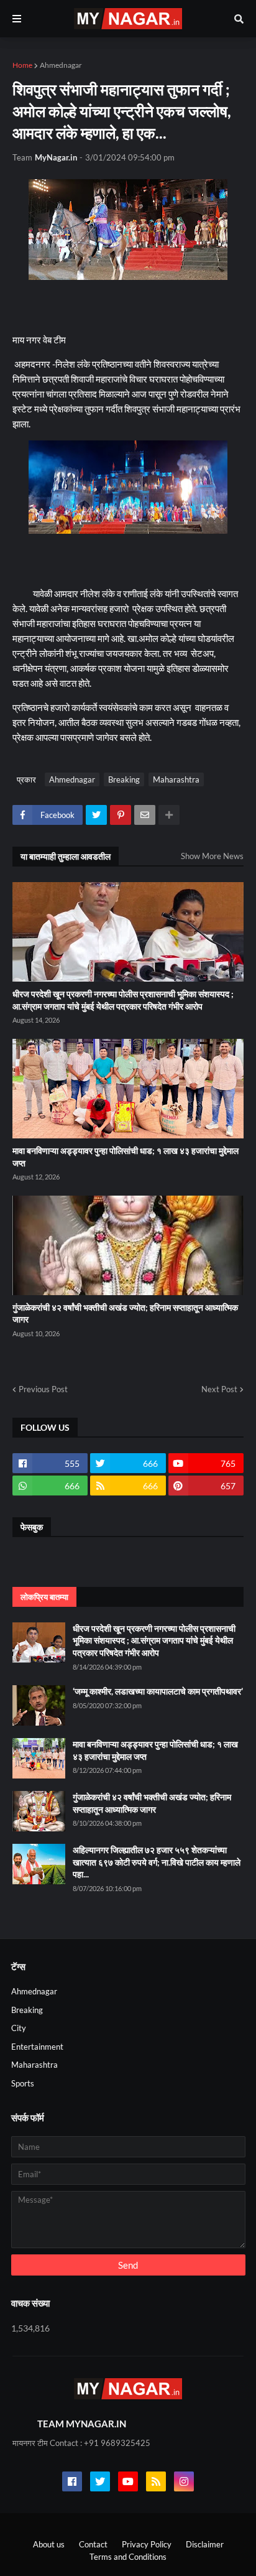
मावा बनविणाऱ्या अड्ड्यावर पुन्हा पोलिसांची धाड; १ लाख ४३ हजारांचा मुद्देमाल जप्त (126, 1157)
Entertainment (37, 2047)
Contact (93, 2544)
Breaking (124, 779)
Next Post (219, 1389)
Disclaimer (205, 2544)
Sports (23, 2083)
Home (22, 65)
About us (49, 2544)
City (19, 2028)
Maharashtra (176, 779)
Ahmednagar (61, 65)
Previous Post (43, 1389)
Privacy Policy (147, 2544)
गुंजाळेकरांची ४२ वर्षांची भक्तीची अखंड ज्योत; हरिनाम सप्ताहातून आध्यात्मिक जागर (125, 1314)
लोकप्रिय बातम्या (44, 1597)
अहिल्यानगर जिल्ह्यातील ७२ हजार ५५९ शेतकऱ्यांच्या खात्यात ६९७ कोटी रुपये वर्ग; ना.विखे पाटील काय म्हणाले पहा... (157, 1862)
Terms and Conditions (128, 2557)
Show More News (212, 856)
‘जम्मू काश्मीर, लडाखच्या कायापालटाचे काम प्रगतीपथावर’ (158, 1691)
